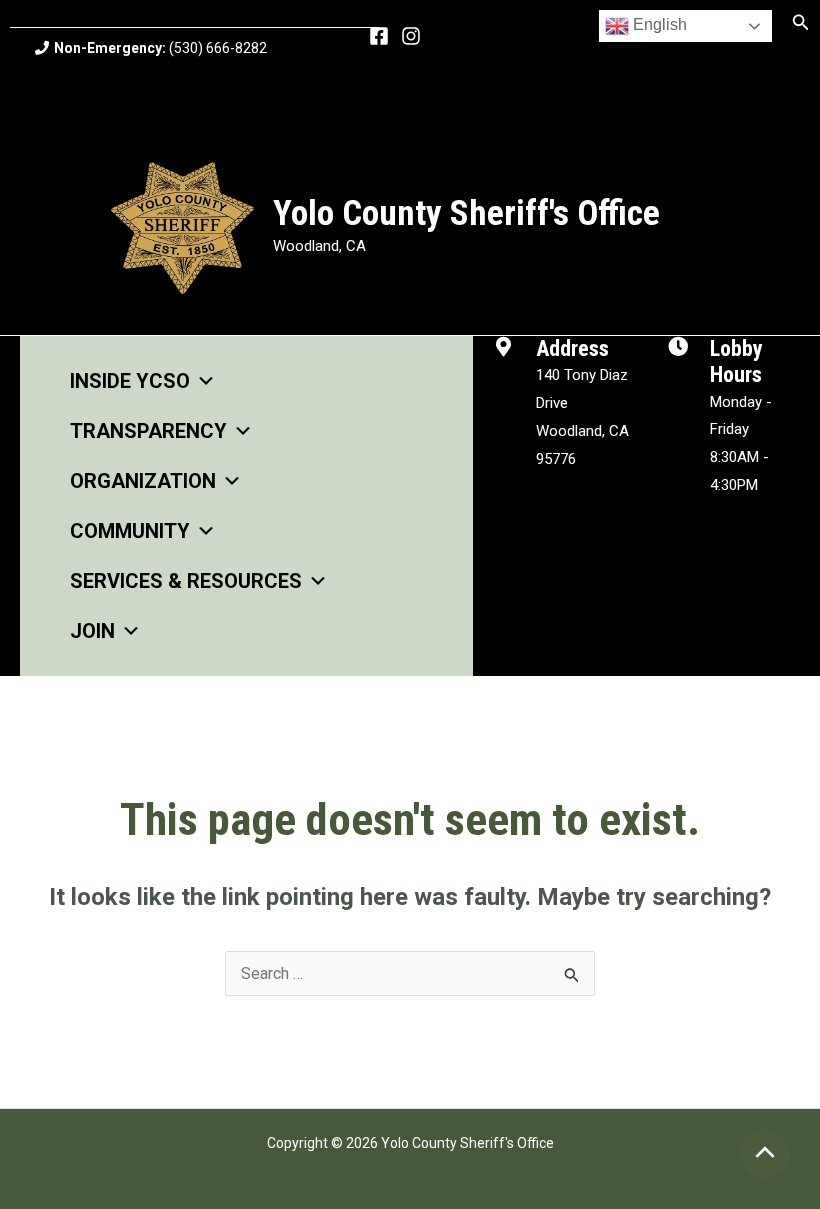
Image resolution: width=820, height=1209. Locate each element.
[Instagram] (411, 36)
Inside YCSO (130, 381)
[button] (801, 22)
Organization (143, 481)
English (658, 24)
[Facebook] (379, 36)
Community (130, 531)
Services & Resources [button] (186, 581)
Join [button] (92, 631)
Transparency (148, 431)
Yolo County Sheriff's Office (466, 213)
